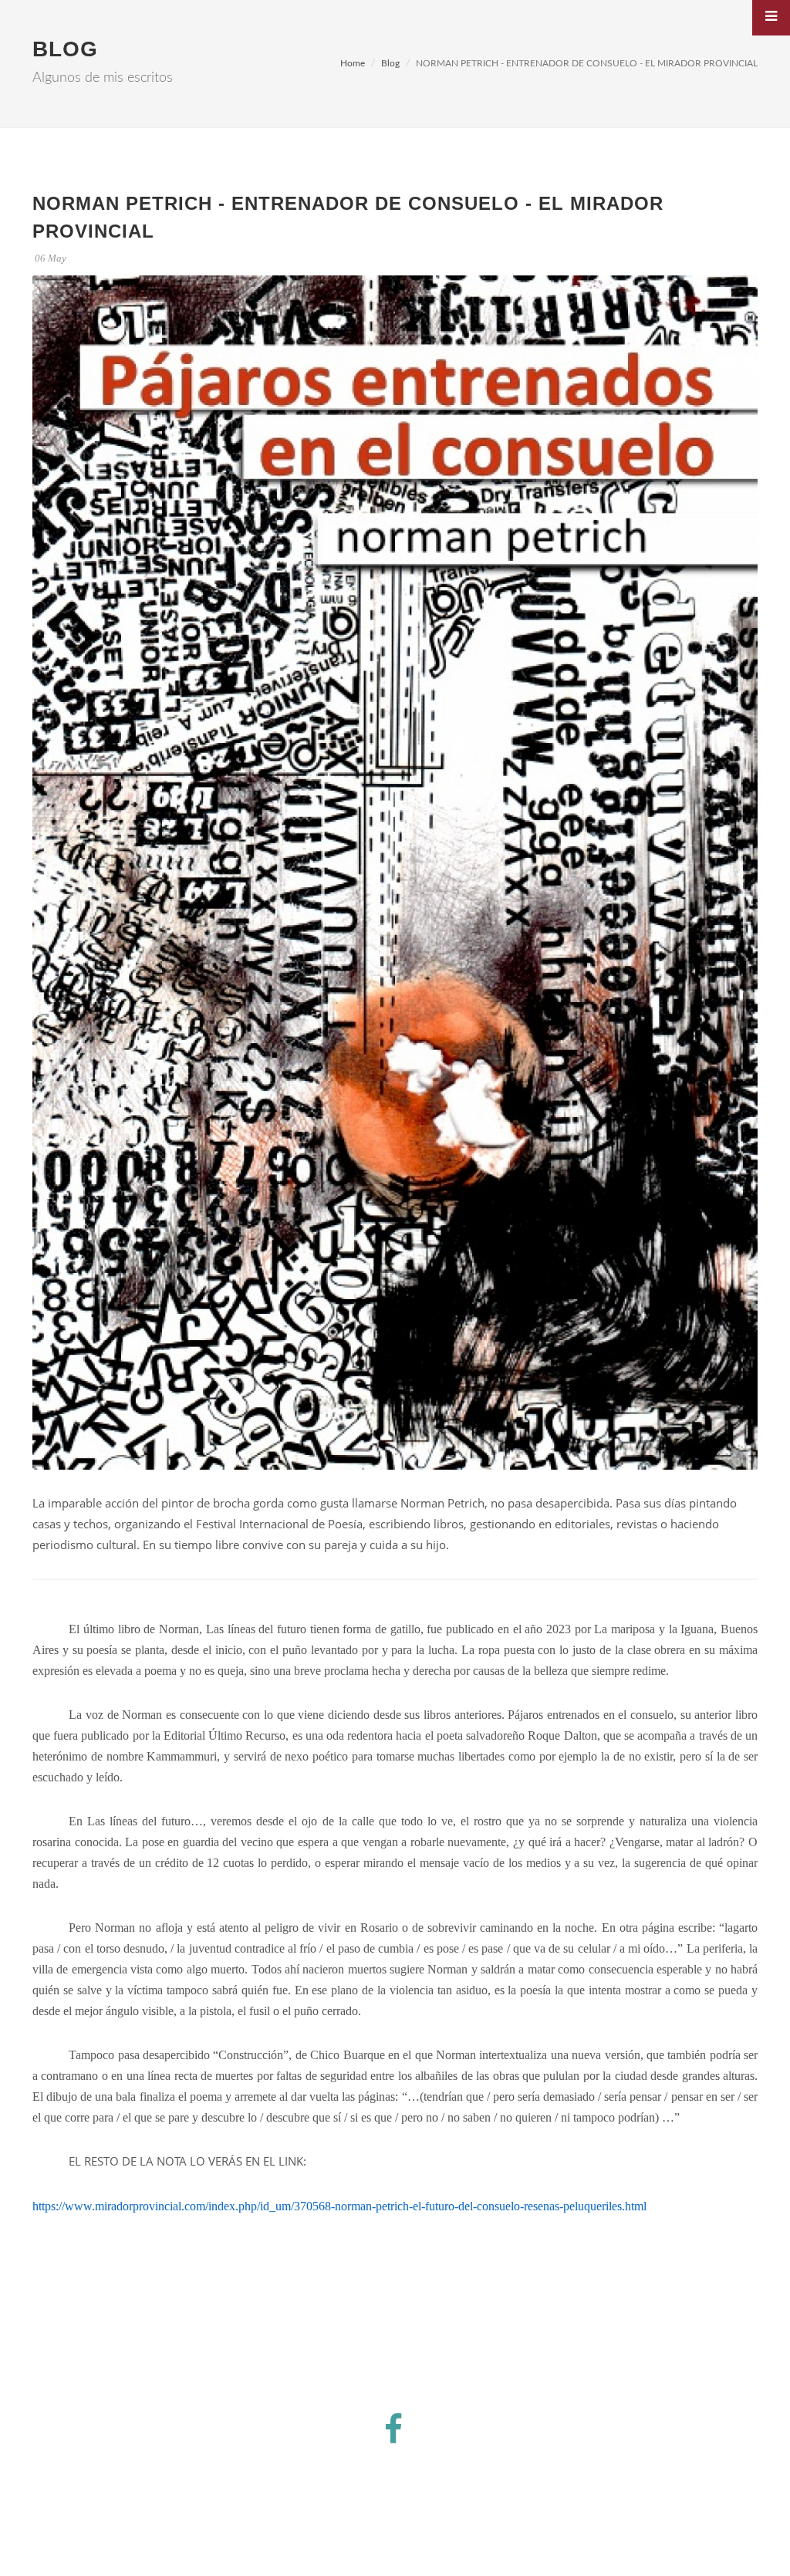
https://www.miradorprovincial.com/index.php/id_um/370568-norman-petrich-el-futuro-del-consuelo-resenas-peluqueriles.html (339, 2206)
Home (353, 63)
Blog (390, 63)
